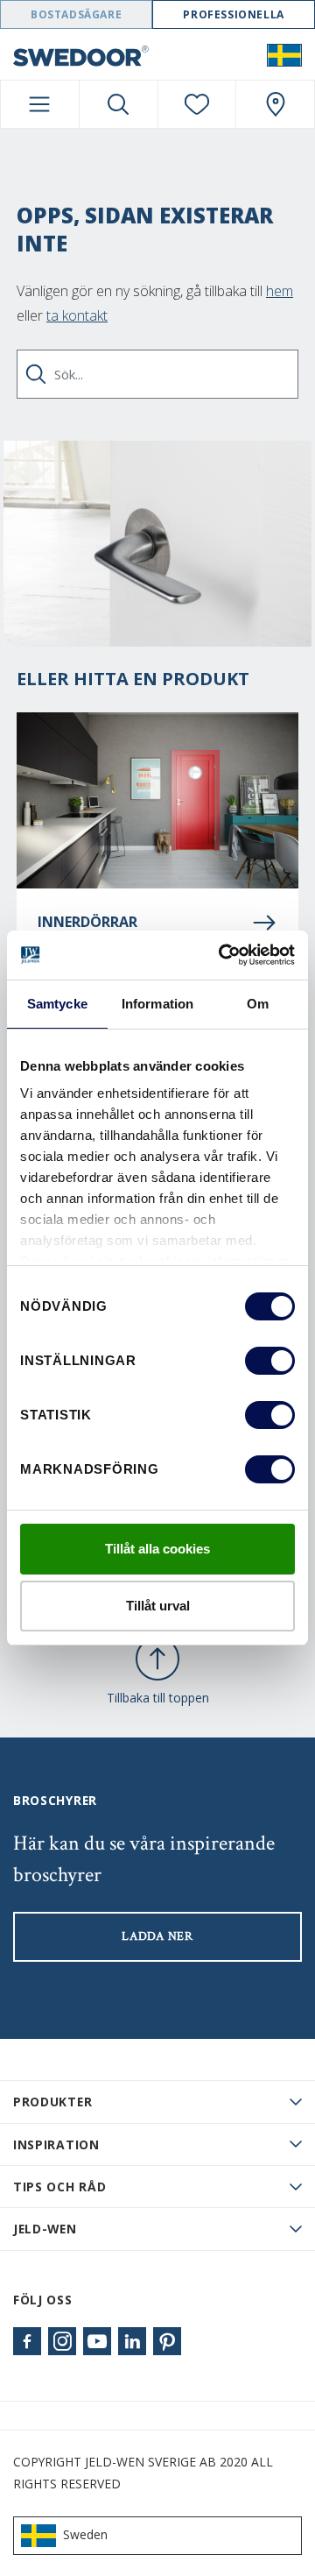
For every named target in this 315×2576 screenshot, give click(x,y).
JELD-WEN (45, 2229)
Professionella (233, 14)
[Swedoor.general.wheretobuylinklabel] (275, 104)
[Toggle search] (119, 104)
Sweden (85, 2534)
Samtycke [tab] (57, 1004)
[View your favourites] (197, 104)
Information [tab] (157, 1004)
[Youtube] (97, 2341)
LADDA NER (157, 1936)
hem (280, 291)
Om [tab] (258, 1004)
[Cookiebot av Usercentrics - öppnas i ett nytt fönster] (222, 955)
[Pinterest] (167, 2341)
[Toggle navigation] (40, 104)
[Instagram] (62, 2341)
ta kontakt (77, 315)
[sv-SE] (284, 54)
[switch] (270, 1361)
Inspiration (56, 2144)
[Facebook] (27, 2341)
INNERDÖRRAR (87, 922)
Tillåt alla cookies (157, 1549)
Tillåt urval (158, 1606)
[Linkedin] (132, 2341)
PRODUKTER (52, 2102)
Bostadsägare (76, 14)
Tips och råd (59, 2187)
